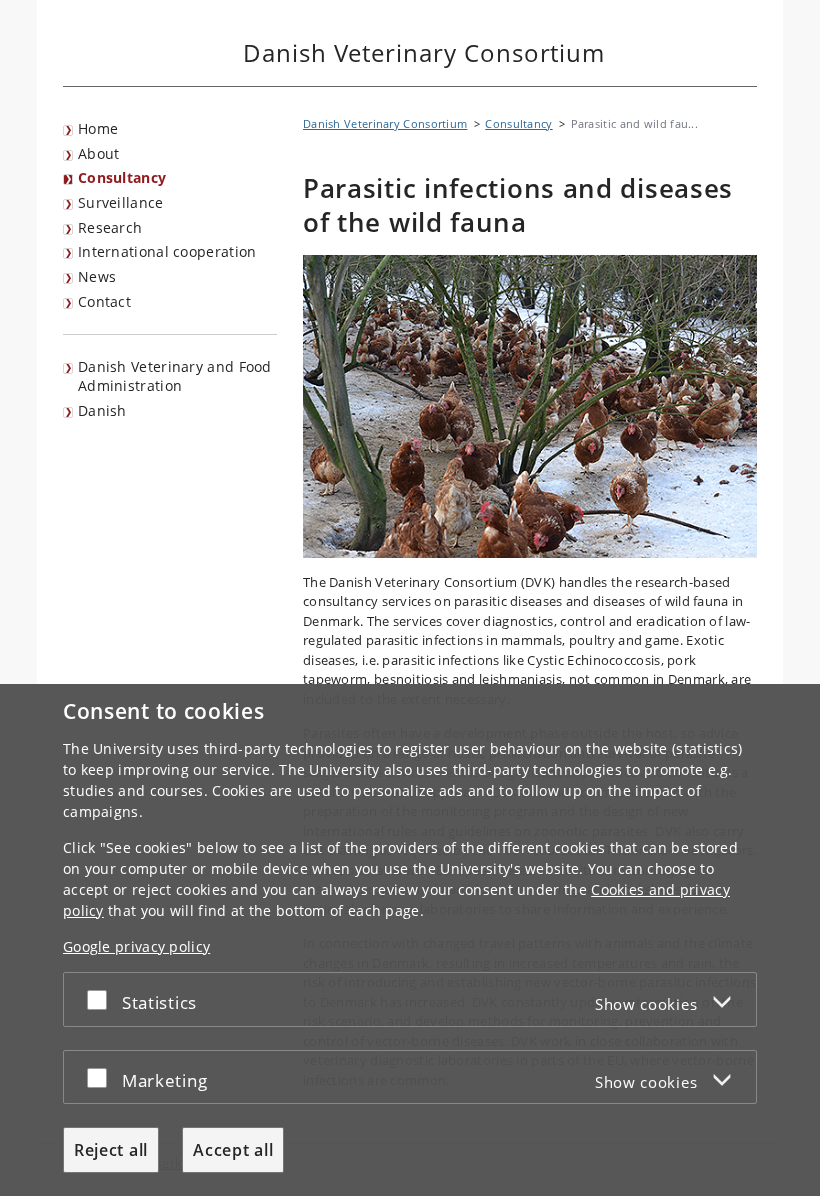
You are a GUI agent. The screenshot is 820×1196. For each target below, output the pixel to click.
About (99, 153)
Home (98, 128)
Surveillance (121, 202)
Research (110, 227)
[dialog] (410, 940)
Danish (102, 410)
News (97, 276)
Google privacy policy (136, 946)
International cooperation (167, 251)
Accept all (233, 1150)
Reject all (111, 1150)
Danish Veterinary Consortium (385, 123)
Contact (104, 301)
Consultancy (122, 177)
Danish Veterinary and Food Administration (175, 376)
